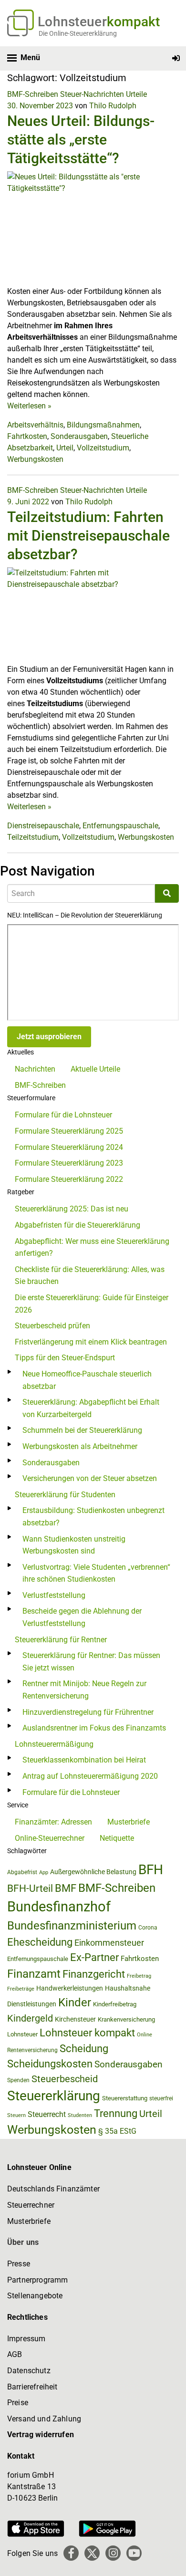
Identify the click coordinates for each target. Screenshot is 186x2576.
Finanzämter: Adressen (53, 1822)
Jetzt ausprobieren (49, 1037)
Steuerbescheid (65, 2079)
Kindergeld (30, 2018)
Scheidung (84, 2049)
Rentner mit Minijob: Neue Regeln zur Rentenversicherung (84, 1690)
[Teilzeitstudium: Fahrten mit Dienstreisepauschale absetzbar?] (93, 615)
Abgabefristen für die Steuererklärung (77, 1225)
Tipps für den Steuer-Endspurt (65, 1358)
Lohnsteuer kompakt (87, 2033)
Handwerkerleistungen (70, 1988)
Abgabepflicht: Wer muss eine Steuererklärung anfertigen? (92, 1247)
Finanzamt (34, 1974)
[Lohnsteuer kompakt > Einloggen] (176, 58)
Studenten (80, 2115)
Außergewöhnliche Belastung (93, 1872)
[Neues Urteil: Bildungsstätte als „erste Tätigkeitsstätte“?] (93, 228)
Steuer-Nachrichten (92, 94)
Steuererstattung (125, 2098)
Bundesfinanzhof (59, 1907)
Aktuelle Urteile (95, 1069)
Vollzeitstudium (103, 448)
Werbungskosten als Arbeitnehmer (80, 1446)
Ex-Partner (94, 1957)
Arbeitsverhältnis (35, 425)
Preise (18, 2403)
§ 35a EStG (117, 2131)
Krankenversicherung (126, 2019)
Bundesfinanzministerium (72, 1926)
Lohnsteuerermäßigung (54, 1744)
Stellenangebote (35, 2296)
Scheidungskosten (50, 2064)
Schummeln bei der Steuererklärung (82, 1430)
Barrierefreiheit (32, 2387)
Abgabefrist (22, 1872)
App (44, 1872)
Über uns (23, 2242)
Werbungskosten (35, 459)
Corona (148, 1928)
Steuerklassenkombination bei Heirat (84, 1760)
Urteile (136, 94)
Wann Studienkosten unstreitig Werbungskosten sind (74, 1545)
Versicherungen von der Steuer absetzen (90, 1478)
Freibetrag (139, 1976)
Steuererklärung (54, 2096)
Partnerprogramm (37, 2280)
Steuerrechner (31, 2205)
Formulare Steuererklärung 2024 (69, 1147)
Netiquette (117, 1838)
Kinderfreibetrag (115, 2004)
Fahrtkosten (27, 436)
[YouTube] (134, 2553)
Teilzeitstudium (33, 837)
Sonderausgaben (79, 436)
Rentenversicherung (32, 2050)
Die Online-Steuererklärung (78, 33)
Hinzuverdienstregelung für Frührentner (88, 1712)
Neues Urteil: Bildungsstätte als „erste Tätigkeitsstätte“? (81, 140)
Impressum (26, 2339)
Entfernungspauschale (120, 826)
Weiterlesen (29, 406)
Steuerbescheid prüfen (52, 1326)
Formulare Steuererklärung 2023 (69, 1163)
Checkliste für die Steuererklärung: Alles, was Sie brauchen (90, 1276)
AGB (15, 2354)
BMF (66, 1888)
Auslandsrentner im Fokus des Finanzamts (94, 1728)
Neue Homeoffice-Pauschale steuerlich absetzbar (87, 1380)
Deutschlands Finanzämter (53, 2189)
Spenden (18, 2080)
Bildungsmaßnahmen (103, 425)
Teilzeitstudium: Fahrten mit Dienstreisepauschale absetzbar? (88, 536)
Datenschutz (29, 2371)
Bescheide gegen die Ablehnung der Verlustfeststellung (82, 1617)
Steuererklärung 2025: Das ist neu (72, 1209)
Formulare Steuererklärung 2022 (69, 1179)
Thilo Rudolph (113, 106)
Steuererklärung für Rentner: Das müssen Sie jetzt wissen (91, 1662)
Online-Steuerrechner (50, 1838)
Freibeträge (21, 1989)
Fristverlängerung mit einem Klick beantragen (91, 1342)
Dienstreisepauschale (43, 826)
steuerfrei (161, 2098)
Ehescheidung (40, 1942)
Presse (19, 2264)
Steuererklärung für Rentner (61, 1640)
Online (145, 2035)
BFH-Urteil (30, 1888)
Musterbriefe (129, 1822)
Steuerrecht (47, 2114)
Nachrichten (35, 1069)
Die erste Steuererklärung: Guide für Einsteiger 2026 (92, 1304)
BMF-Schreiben (33, 94)
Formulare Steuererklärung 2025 (69, 1131)
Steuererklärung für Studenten (65, 1495)
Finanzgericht (94, 1974)
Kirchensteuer (75, 2019)
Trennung (116, 2113)
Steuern (16, 2115)
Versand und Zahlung (44, 2419)
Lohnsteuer (22, 2034)
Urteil (65, 448)
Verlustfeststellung (54, 1595)
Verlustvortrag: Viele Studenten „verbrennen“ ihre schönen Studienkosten (96, 1573)
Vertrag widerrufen (41, 2435)
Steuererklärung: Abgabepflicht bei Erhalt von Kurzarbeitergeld (91, 1408)
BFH (151, 1870)
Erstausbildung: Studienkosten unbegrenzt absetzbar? (93, 1517)
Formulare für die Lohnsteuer (63, 1115)
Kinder (75, 2002)
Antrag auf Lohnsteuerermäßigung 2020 (90, 1776)
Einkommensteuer (109, 1943)
